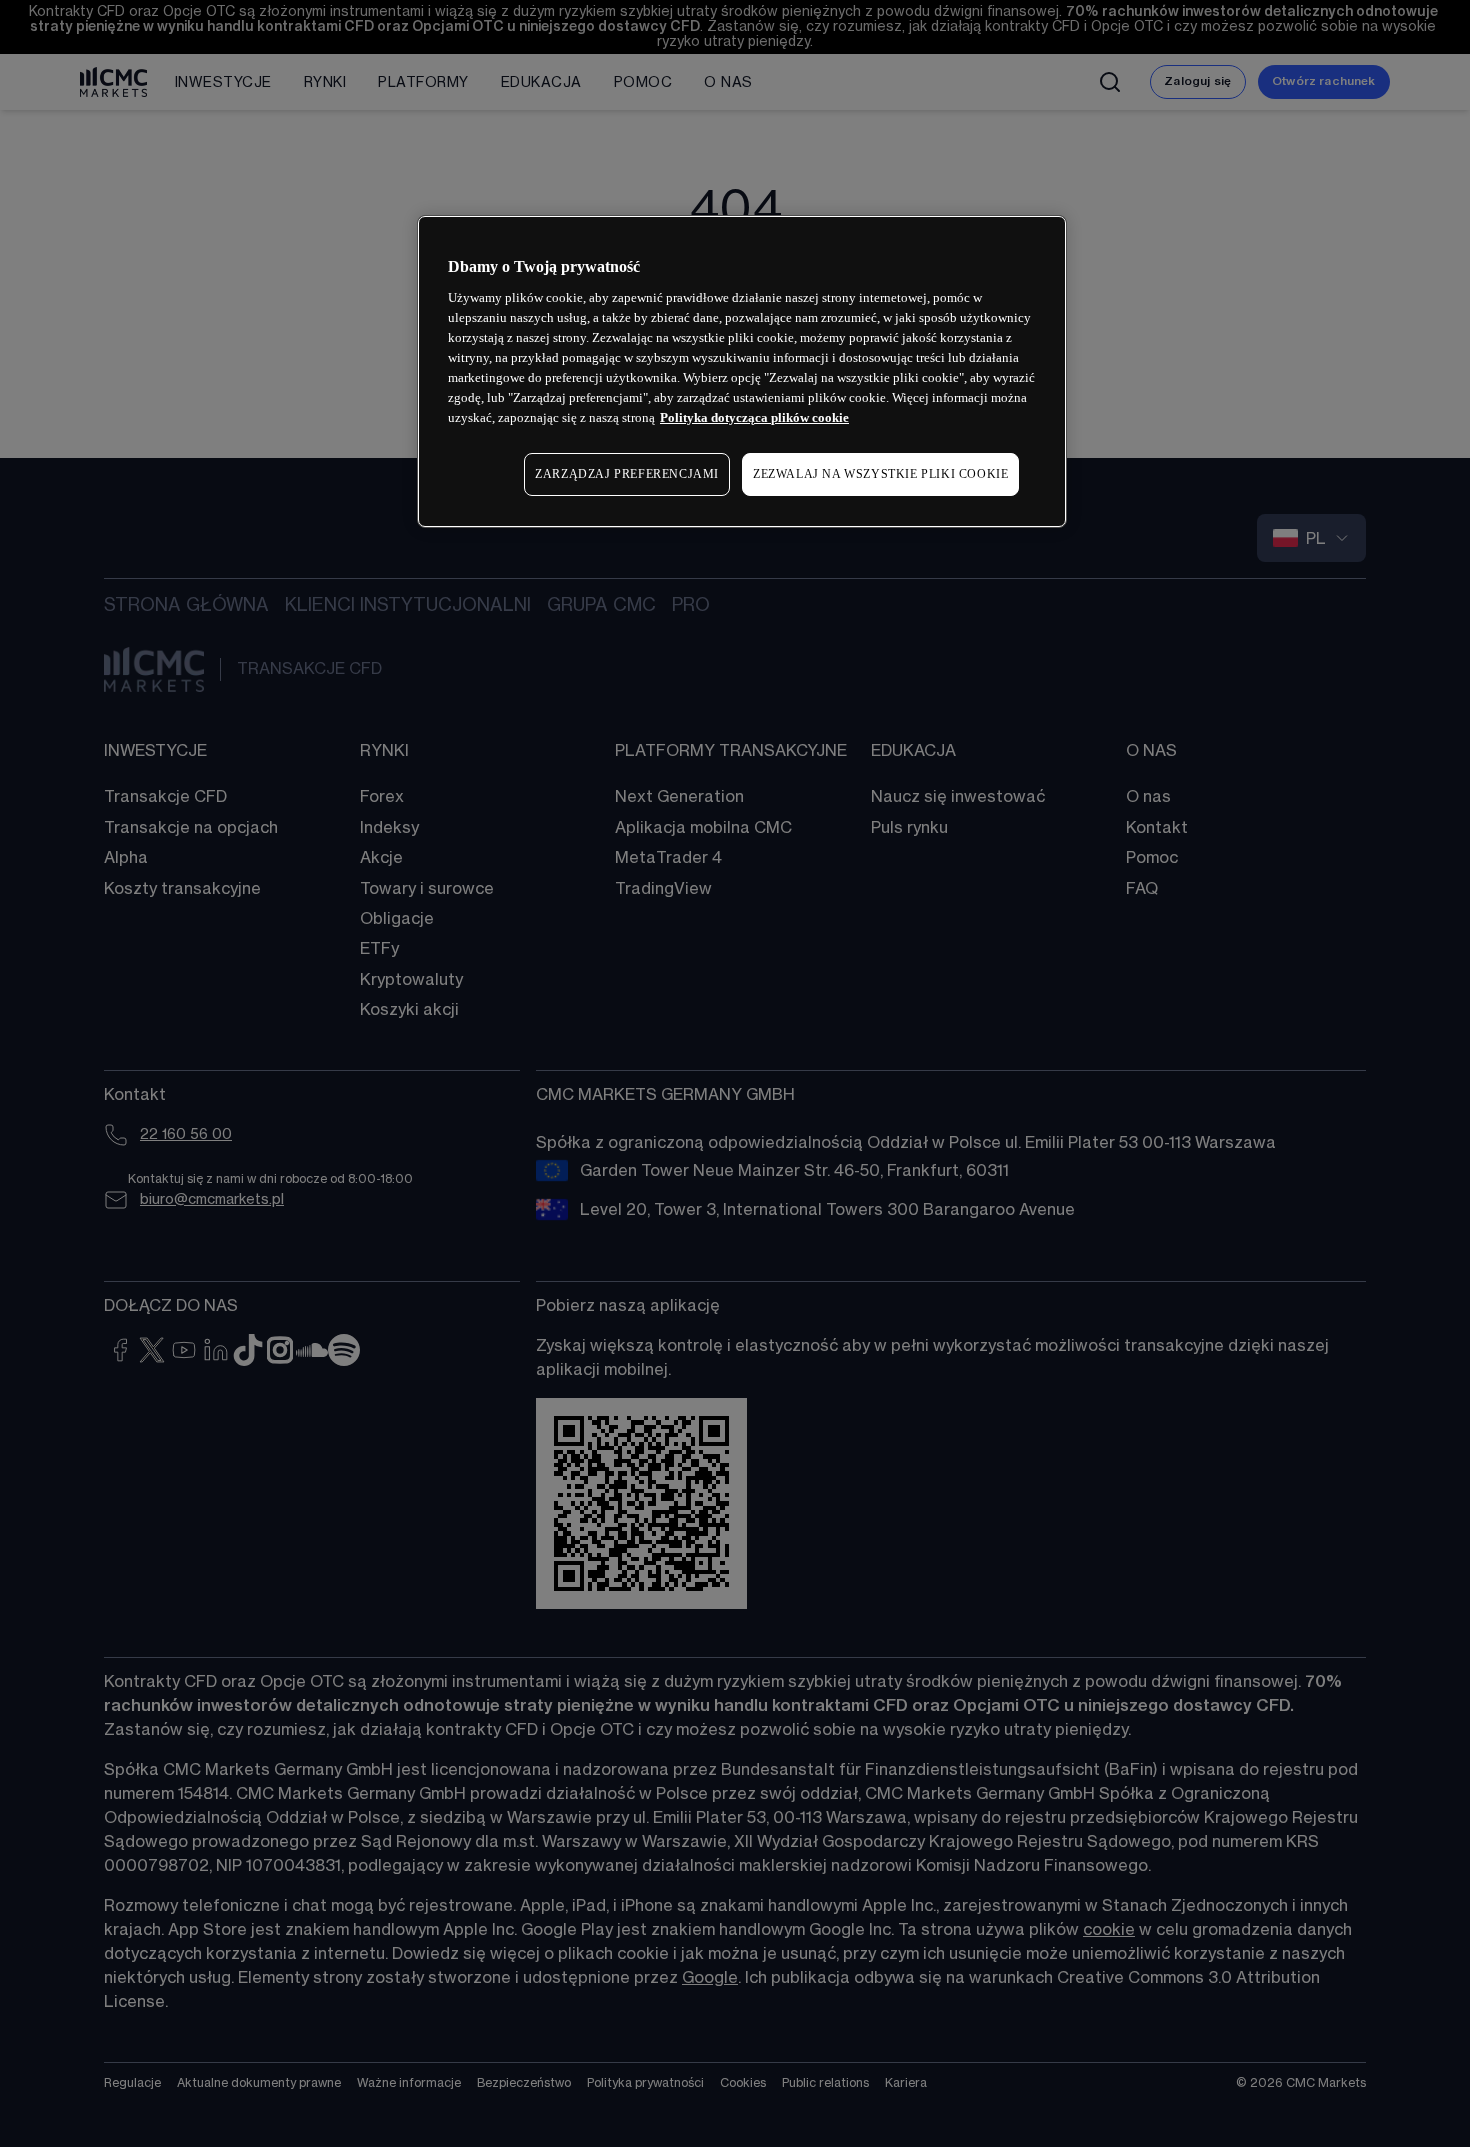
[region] (742, 371)
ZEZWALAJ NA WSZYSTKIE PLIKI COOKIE (880, 474)
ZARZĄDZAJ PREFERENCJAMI (627, 474)
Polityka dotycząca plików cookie (754, 417)
